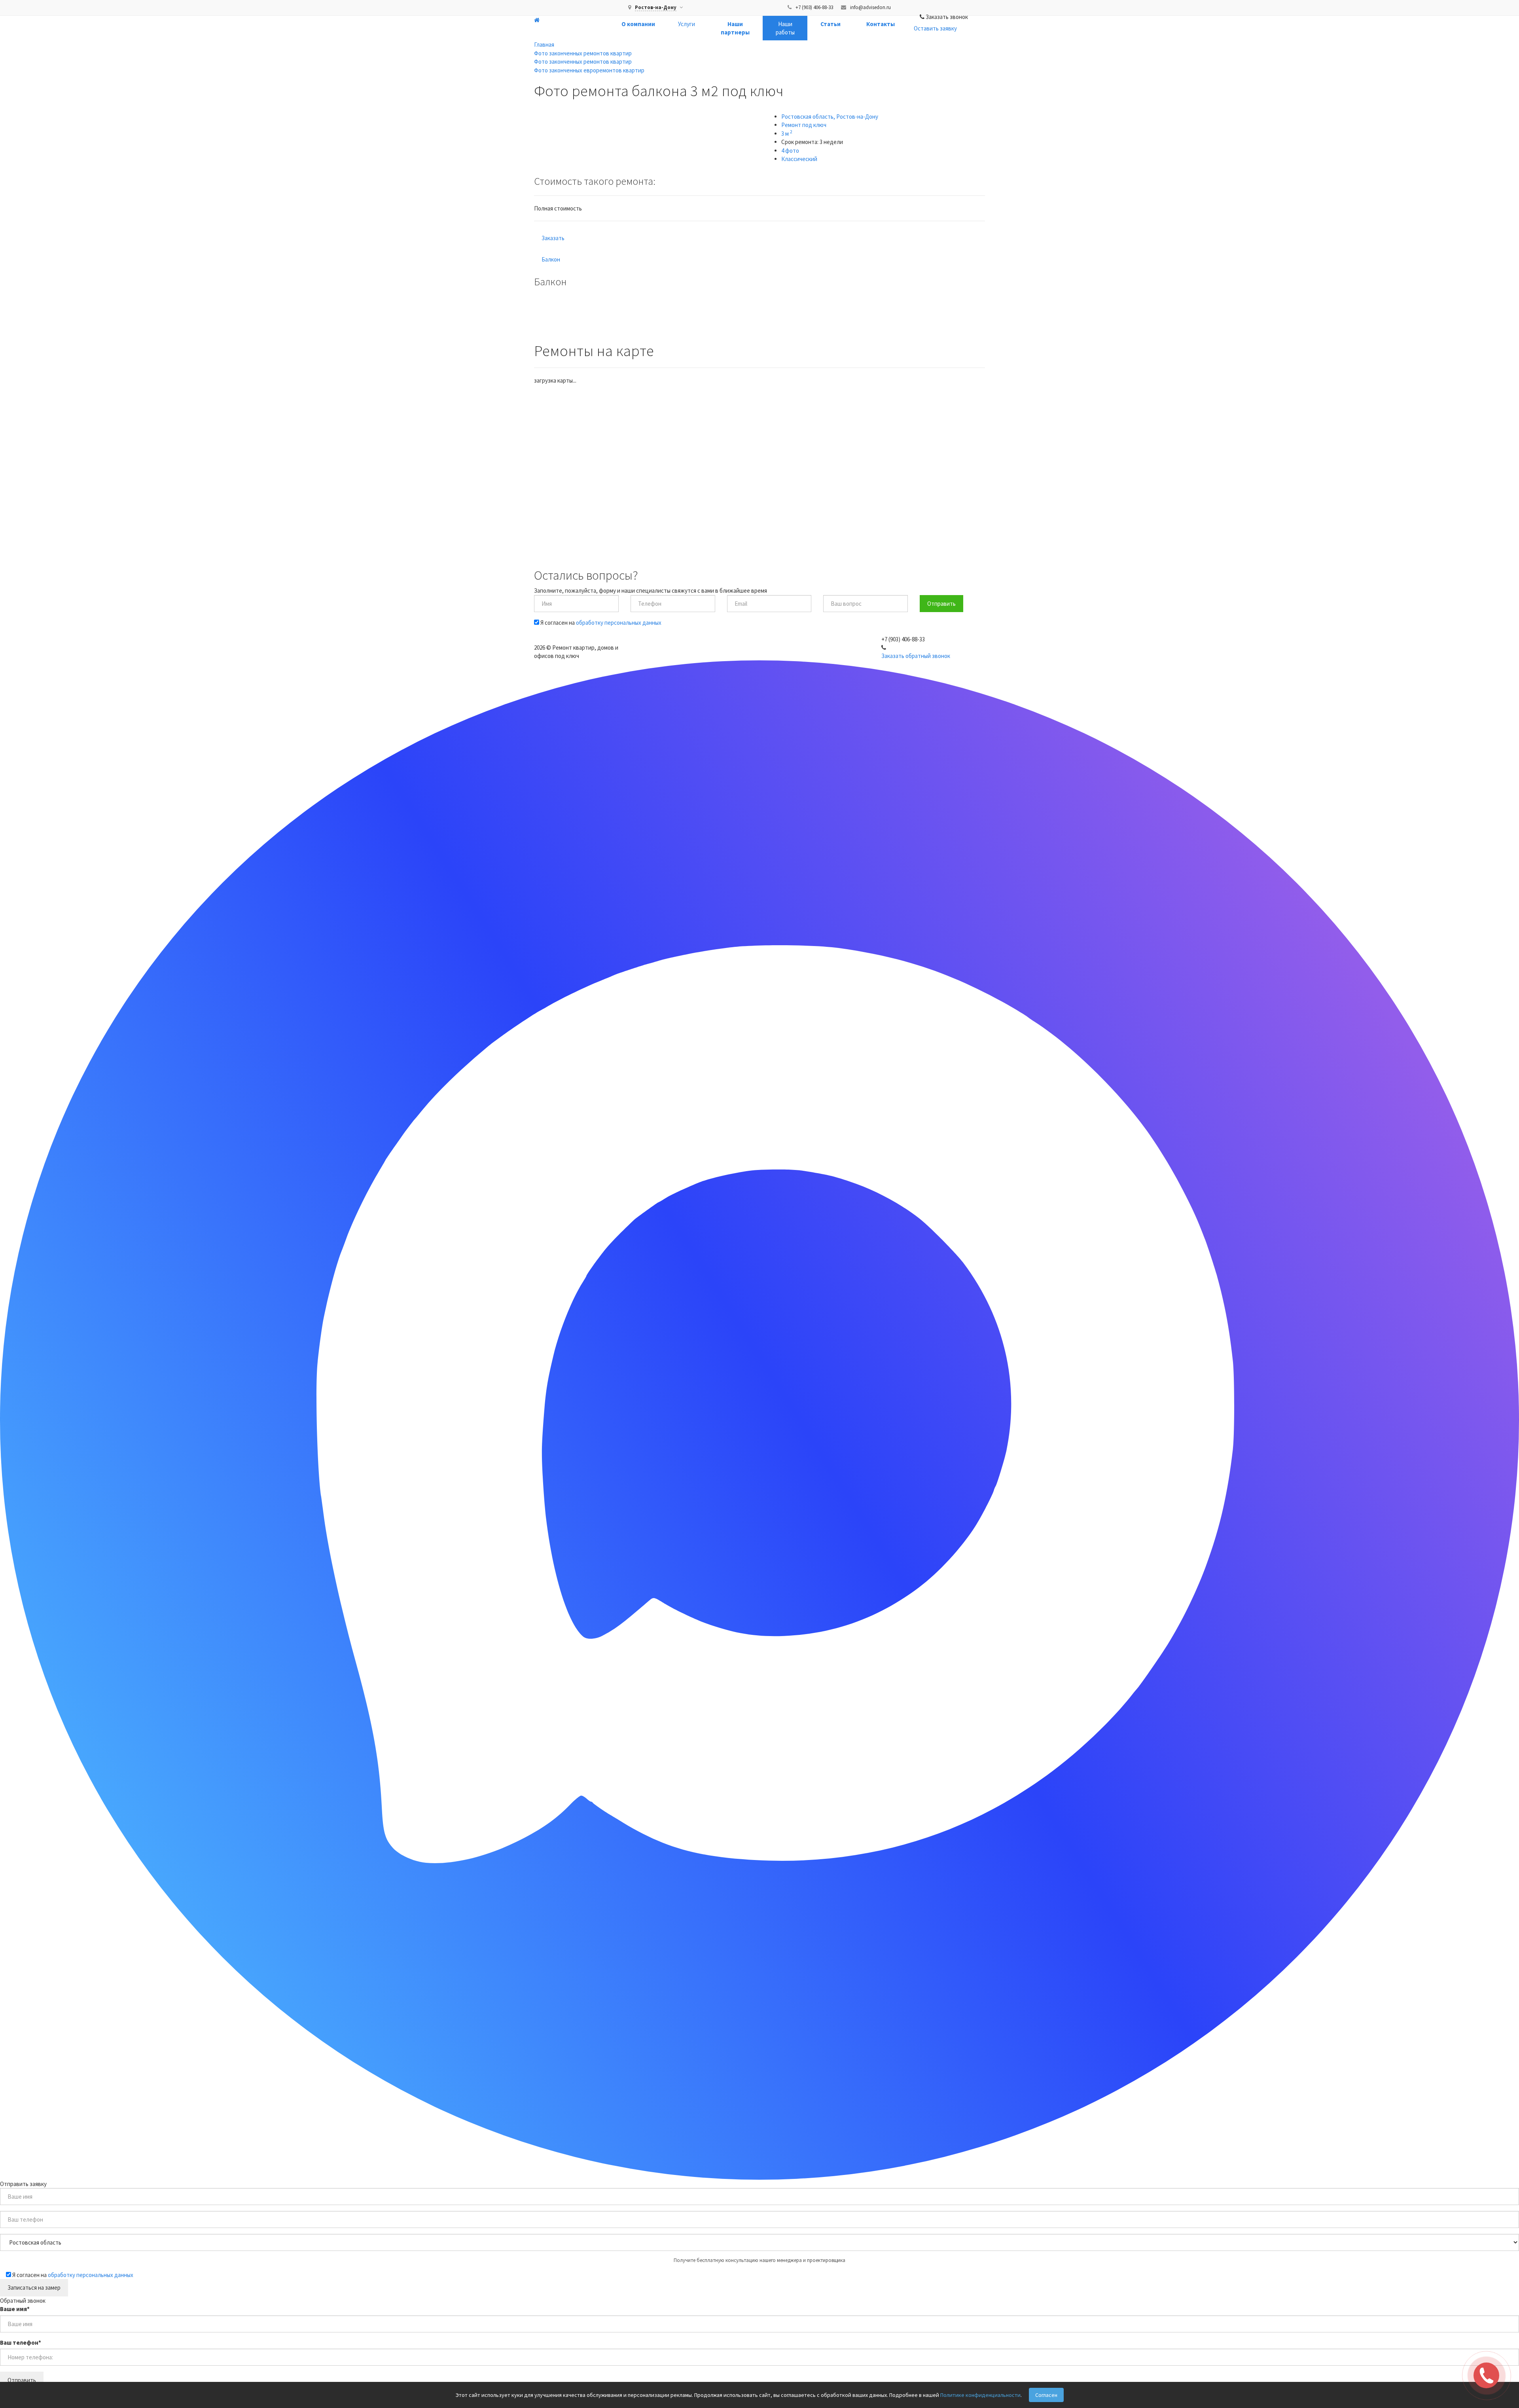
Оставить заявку (935, 28)
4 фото (790, 151)
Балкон (551, 259)
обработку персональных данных (619, 623)
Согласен (1046, 2395)
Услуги (687, 24)
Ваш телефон (21, 2343)
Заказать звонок (947, 17)
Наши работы (785, 28)
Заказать (553, 238)
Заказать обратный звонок (916, 656)
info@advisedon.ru (870, 7)
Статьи (831, 24)
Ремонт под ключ (804, 125)
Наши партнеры (735, 28)
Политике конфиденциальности (980, 2395)
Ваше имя (15, 2309)
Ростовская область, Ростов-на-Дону (830, 117)
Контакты (881, 24)
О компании (638, 24)
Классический (799, 159)
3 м (787, 134)
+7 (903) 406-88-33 (814, 7)
